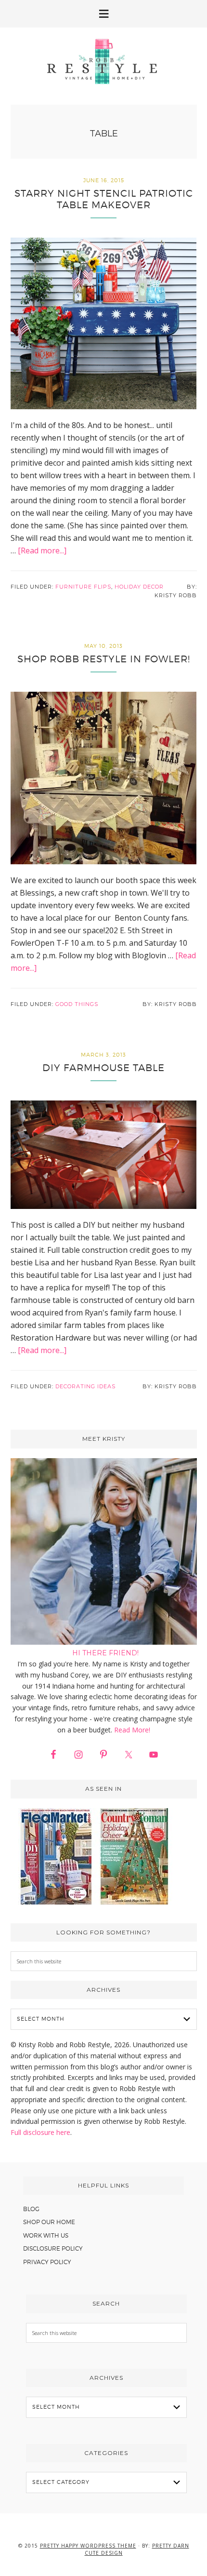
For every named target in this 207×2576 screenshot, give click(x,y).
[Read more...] (42, 550)
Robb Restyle (103, 61)
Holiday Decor (139, 587)
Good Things (77, 1004)
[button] (103, 14)
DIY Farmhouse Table (103, 1068)
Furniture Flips (83, 587)
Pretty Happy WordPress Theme (88, 2546)
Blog (31, 2209)
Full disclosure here (40, 2132)
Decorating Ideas (85, 1386)
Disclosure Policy (53, 2248)
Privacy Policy (47, 2262)
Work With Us (46, 2235)
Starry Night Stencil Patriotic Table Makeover (104, 199)
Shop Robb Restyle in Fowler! (104, 659)
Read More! (132, 1730)
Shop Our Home (49, 2222)
